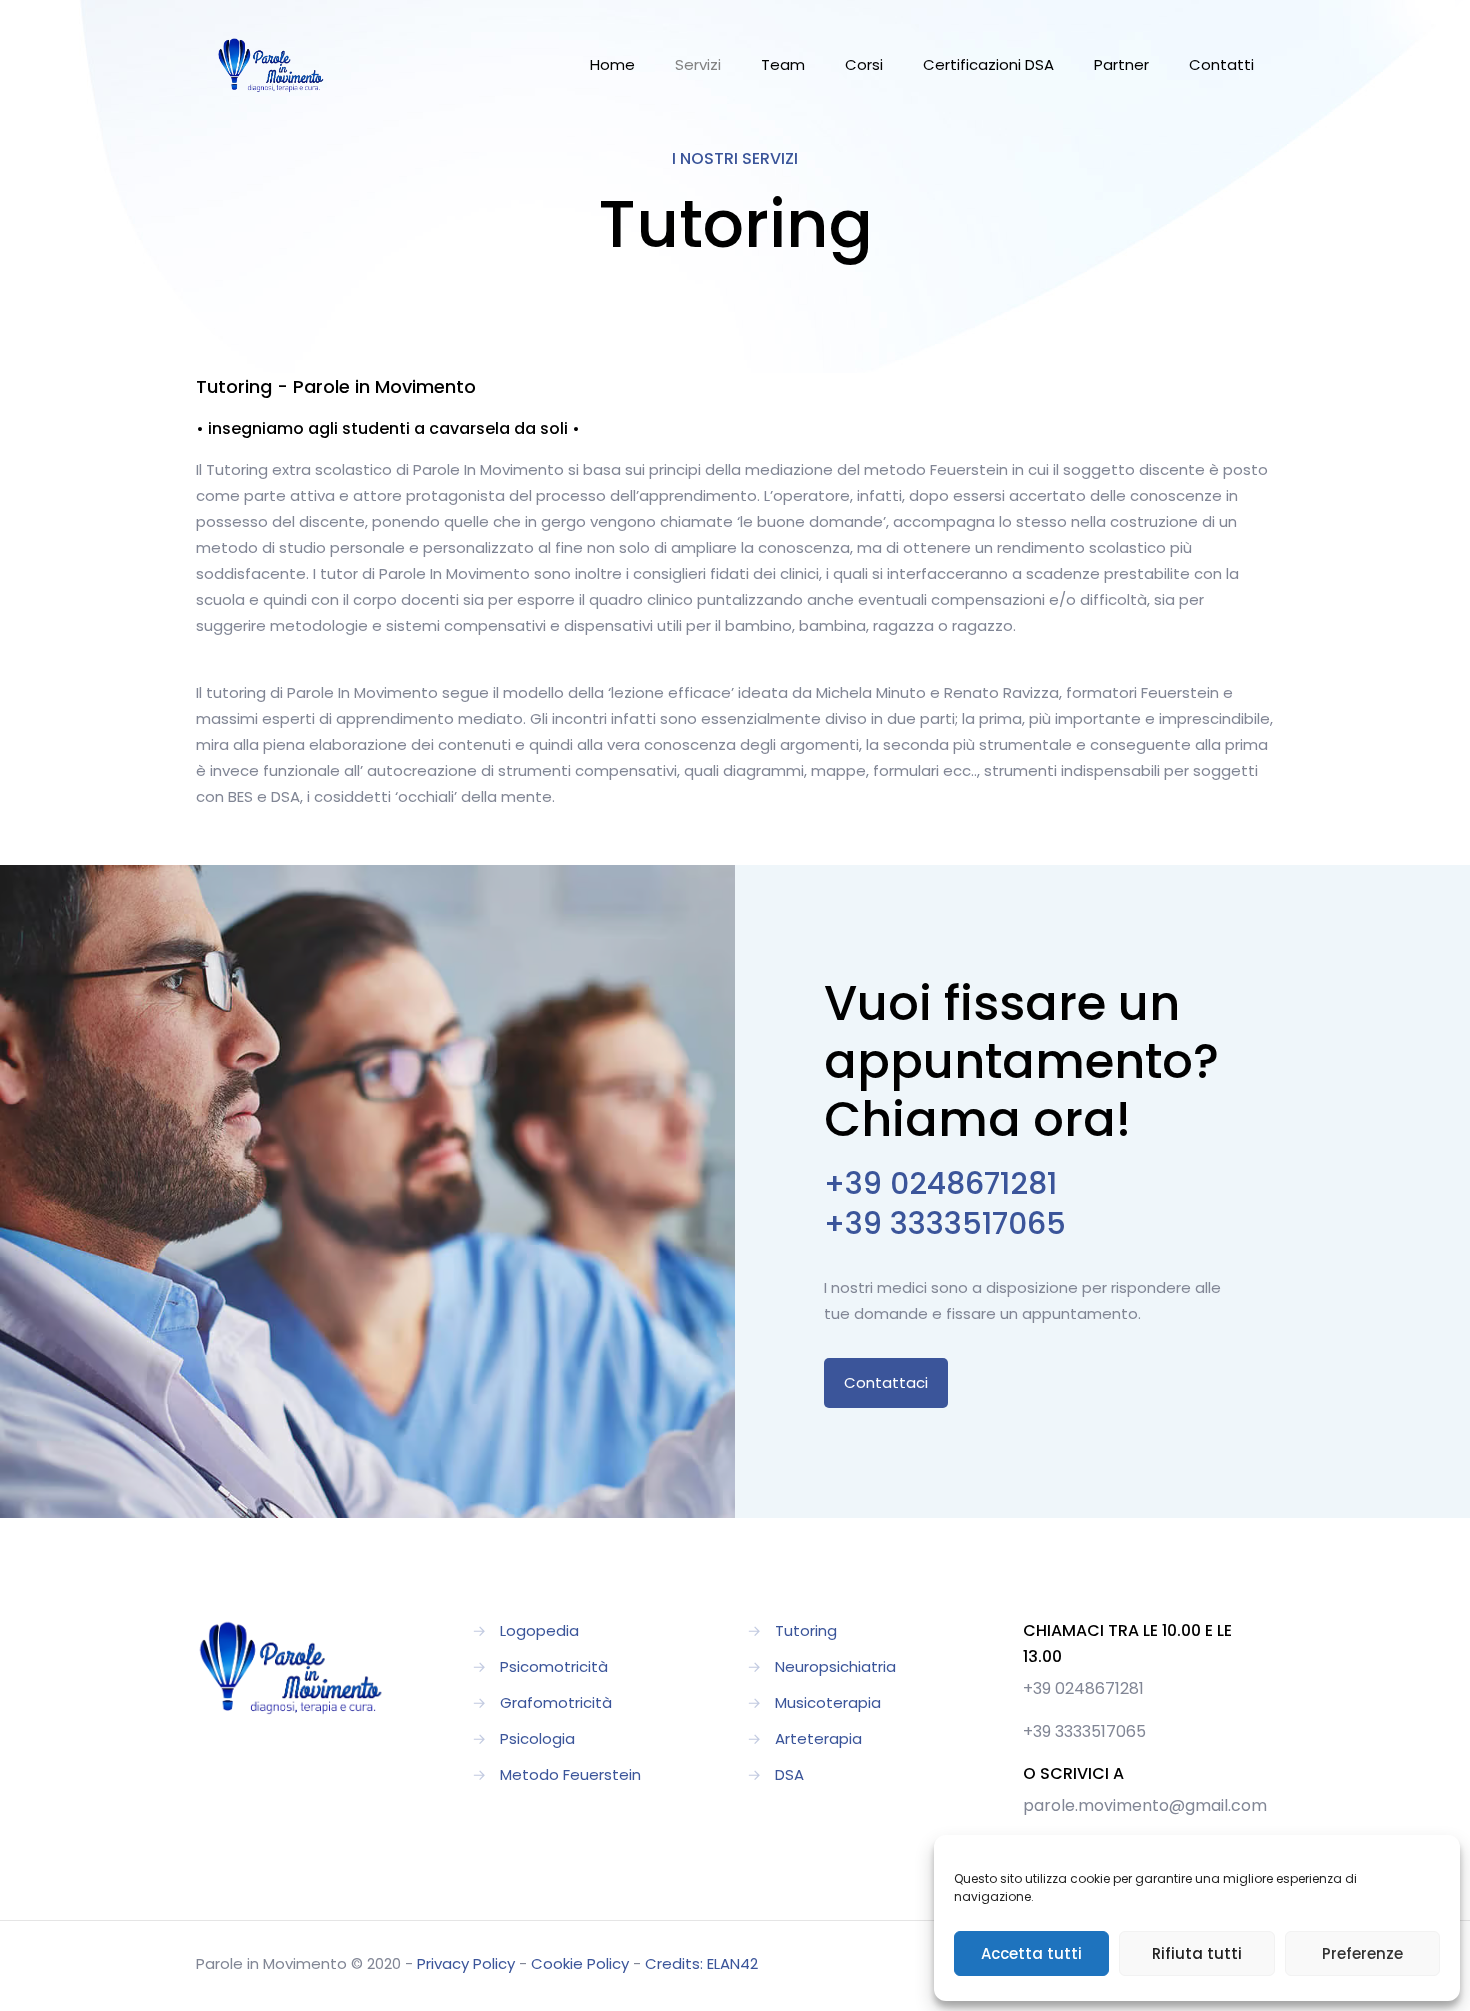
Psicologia (537, 1738)
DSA (789, 1774)
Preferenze (1362, 1953)
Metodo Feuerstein (570, 1774)
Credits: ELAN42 (701, 1963)
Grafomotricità (556, 1702)
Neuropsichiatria (835, 1666)
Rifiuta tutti (1197, 1953)
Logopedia (539, 1630)
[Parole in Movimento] (271, 65)
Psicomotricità (554, 1666)
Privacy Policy (466, 1963)
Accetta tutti (1031, 1953)
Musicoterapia (828, 1702)
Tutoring (806, 1630)
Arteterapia (818, 1738)
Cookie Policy (580, 1963)
